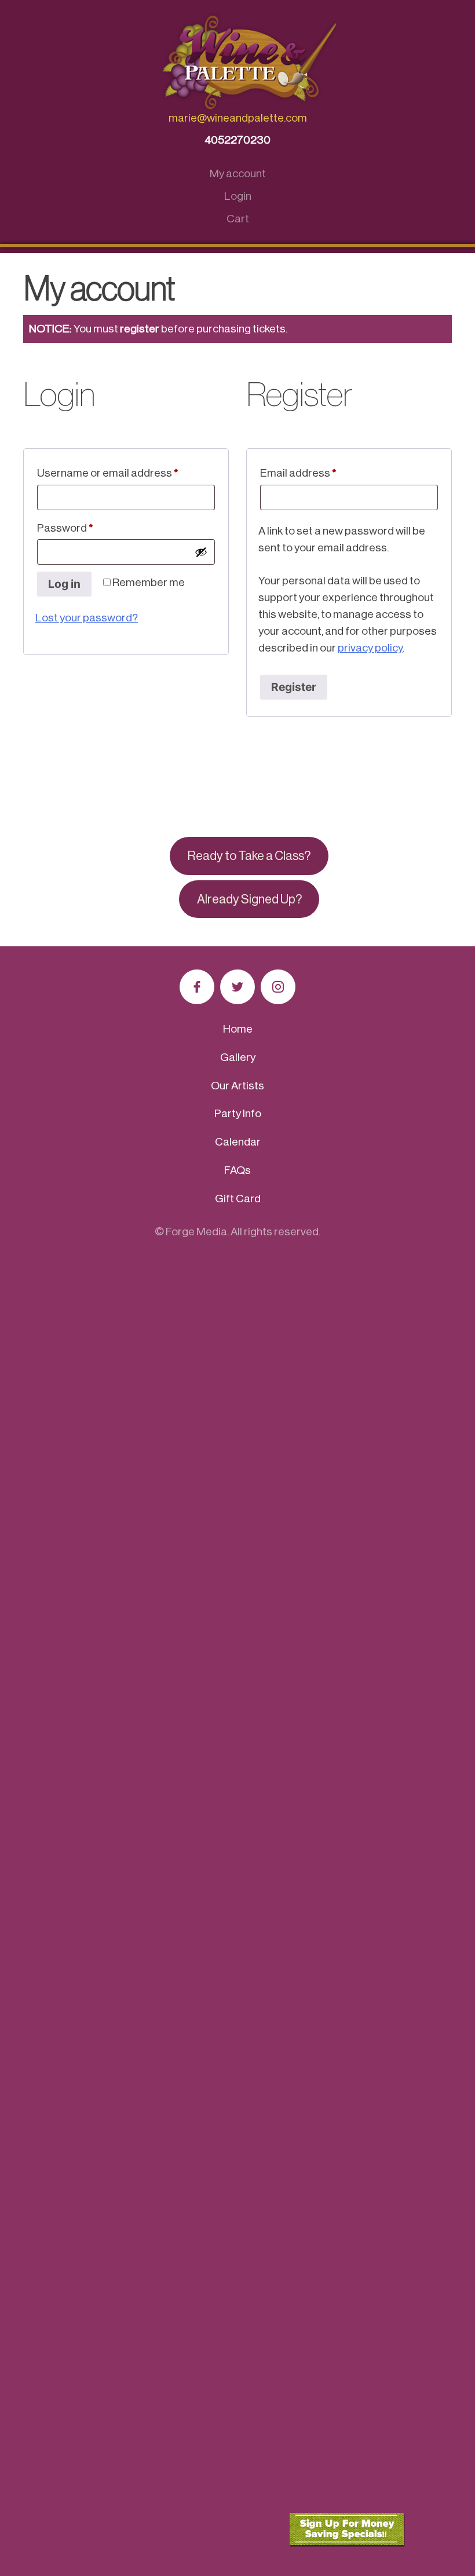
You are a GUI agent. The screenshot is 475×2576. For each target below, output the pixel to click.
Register (294, 687)
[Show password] (201, 552)
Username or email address (126, 473)
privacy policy (370, 648)
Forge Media (196, 1232)
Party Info (238, 1113)
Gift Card (238, 1199)
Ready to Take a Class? (249, 856)
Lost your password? (87, 618)
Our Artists (237, 1086)
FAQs (237, 1170)
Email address (320, 473)
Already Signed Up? (249, 899)
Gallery (238, 1057)
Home (238, 1029)
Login (238, 196)
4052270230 (237, 140)
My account (238, 173)
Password (87, 528)
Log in (64, 584)
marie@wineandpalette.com (238, 118)
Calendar (238, 1142)
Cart (238, 219)
